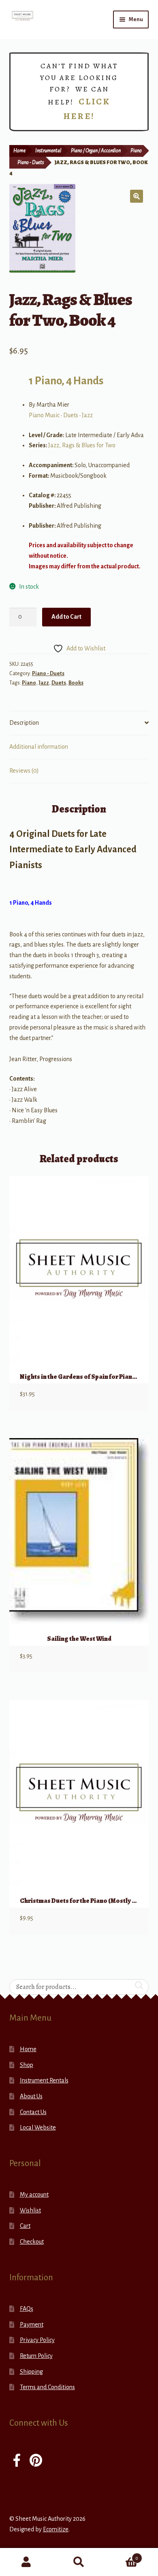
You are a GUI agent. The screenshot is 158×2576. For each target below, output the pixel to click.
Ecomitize (56, 2529)
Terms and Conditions (47, 2387)
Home (19, 151)
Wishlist (30, 2210)
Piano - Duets (31, 162)
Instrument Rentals (44, 2080)
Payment (32, 2325)
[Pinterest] (36, 2461)
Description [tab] (24, 723)
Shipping (31, 2372)
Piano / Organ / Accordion (96, 151)
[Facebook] (17, 2461)
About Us (31, 2096)
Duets (71, 415)
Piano (136, 151)
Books (76, 683)
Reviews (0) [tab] (24, 771)
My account (34, 2195)
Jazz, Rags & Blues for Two (82, 445)
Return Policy (36, 2356)
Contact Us (33, 2112)
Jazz (87, 415)
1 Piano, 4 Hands (66, 381)
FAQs (27, 2309)
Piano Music (44, 415)
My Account (26, 2562)
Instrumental (48, 151)
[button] (137, 196)
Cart (25, 2226)
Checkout (32, 2242)
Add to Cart (66, 617)
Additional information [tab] (39, 747)
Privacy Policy (37, 2340)
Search (79, 2562)
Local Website (38, 2128)
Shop (27, 2065)
